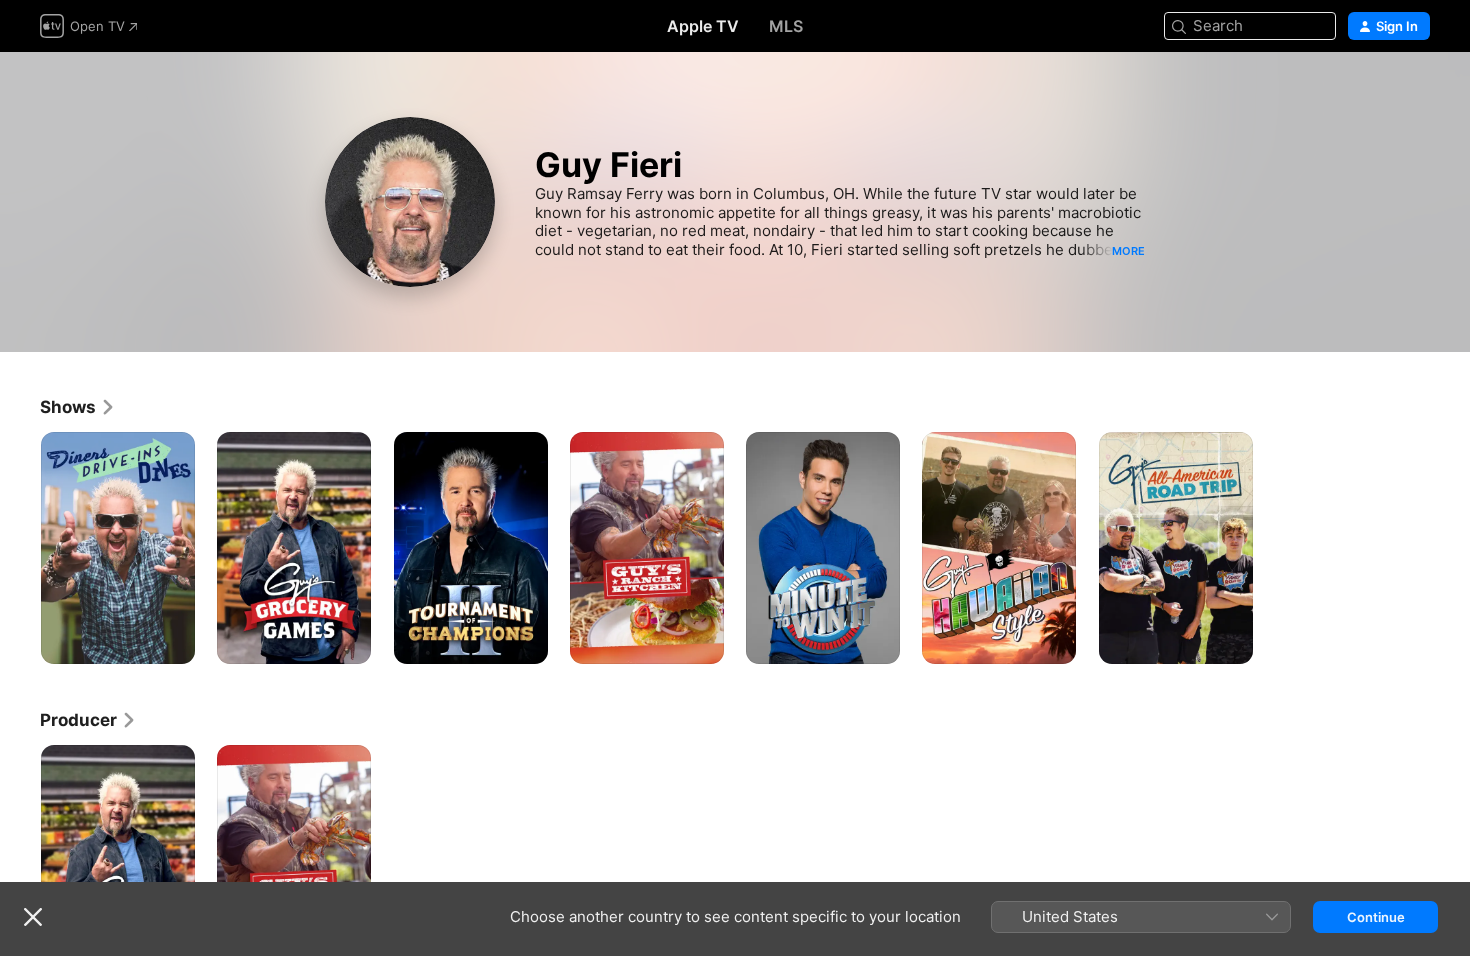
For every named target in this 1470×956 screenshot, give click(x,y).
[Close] (33, 917)
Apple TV (703, 26)
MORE (1128, 251)
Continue (1376, 917)
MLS (786, 26)
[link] (78, 407)
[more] (172, 641)
